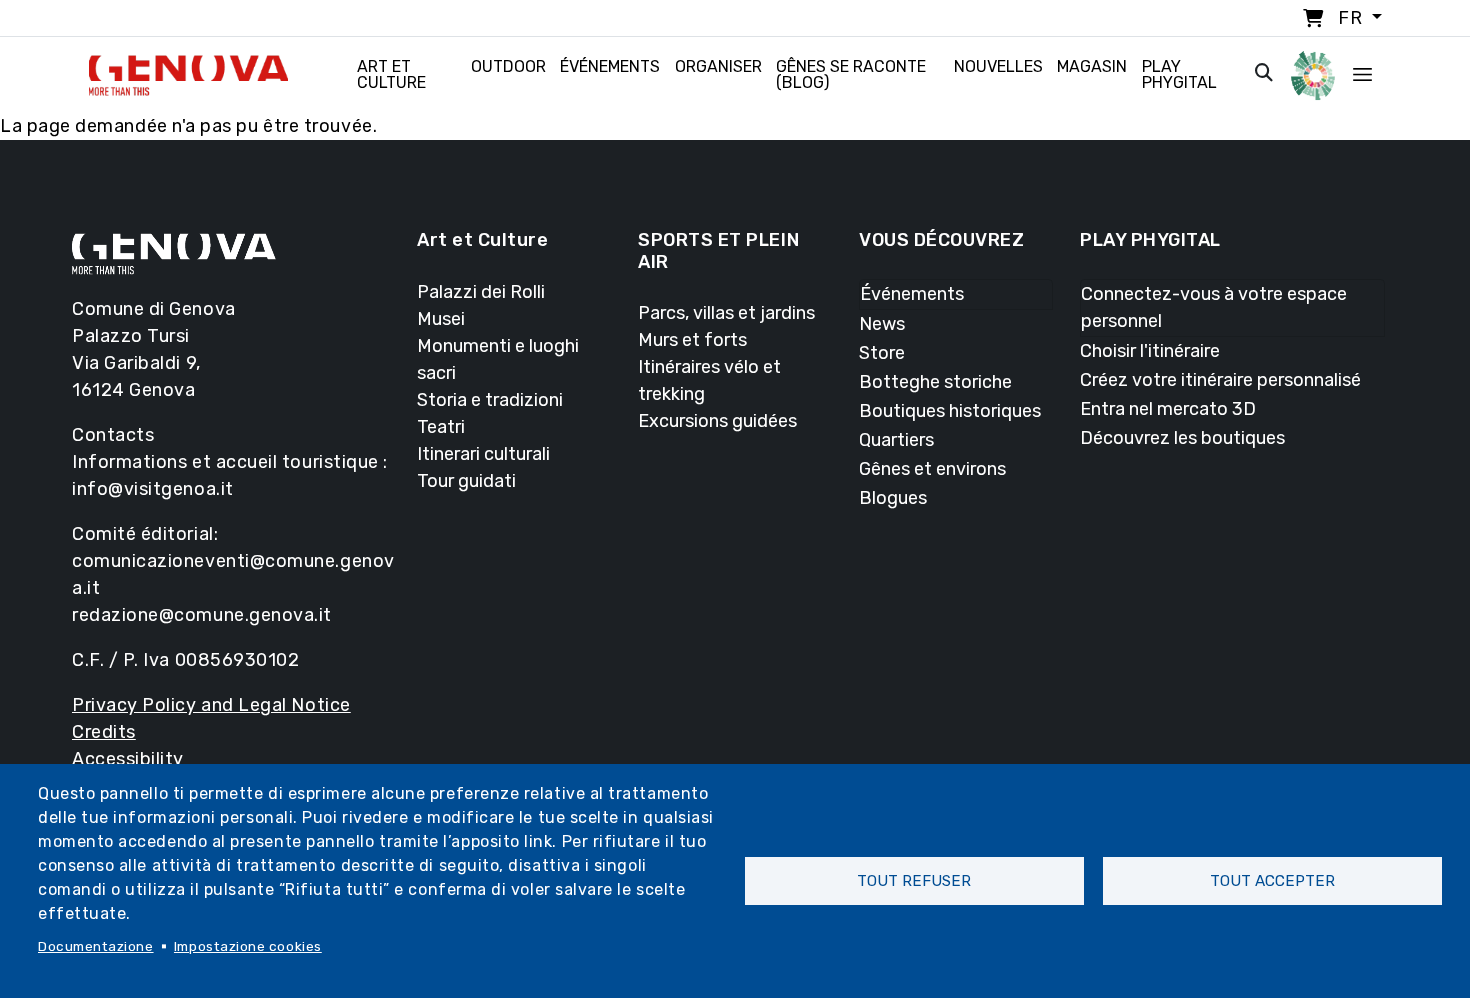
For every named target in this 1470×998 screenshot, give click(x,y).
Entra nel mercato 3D (1168, 409)
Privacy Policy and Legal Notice (211, 705)
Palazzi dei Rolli (481, 292)
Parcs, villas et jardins (726, 313)
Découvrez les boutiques (1182, 438)
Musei (441, 319)
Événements (610, 66)
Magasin (1092, 66)
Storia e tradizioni (490, 400)
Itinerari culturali (483, 454)
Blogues (893, 498)
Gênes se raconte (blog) (851, 74)
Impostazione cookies (248, 946)
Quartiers (896, 440)
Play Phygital (1179, 74)
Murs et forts (692, 340)
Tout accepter (1272, 881)
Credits (104, 732)
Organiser (718, 66)
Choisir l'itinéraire (1150, 351)
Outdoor (508, 66)
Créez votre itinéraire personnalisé (1220, 380)
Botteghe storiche (935, 382)
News (882, 324)
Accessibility (128, 759)
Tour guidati (466, 481)
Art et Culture (391, 74)
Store (882, 353)
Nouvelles (998, 66)
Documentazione (96, 946)
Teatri (441, 427)
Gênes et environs (932, 469)
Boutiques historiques (950, 411)
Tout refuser (914, 881)
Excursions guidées (717, 421)
